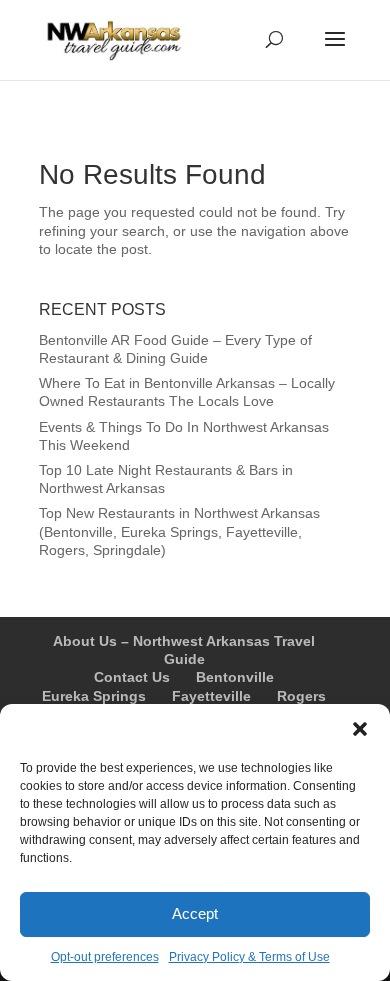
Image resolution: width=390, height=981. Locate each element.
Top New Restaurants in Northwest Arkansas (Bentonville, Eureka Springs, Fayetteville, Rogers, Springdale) (179, 531)
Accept (195, 913)
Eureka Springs (94, 696)
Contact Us (132, 677)
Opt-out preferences (105, 957)
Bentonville (235, 677)
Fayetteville (211, 696)
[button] (360, 729)
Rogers (301, 696)
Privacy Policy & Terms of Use (249, 957)
